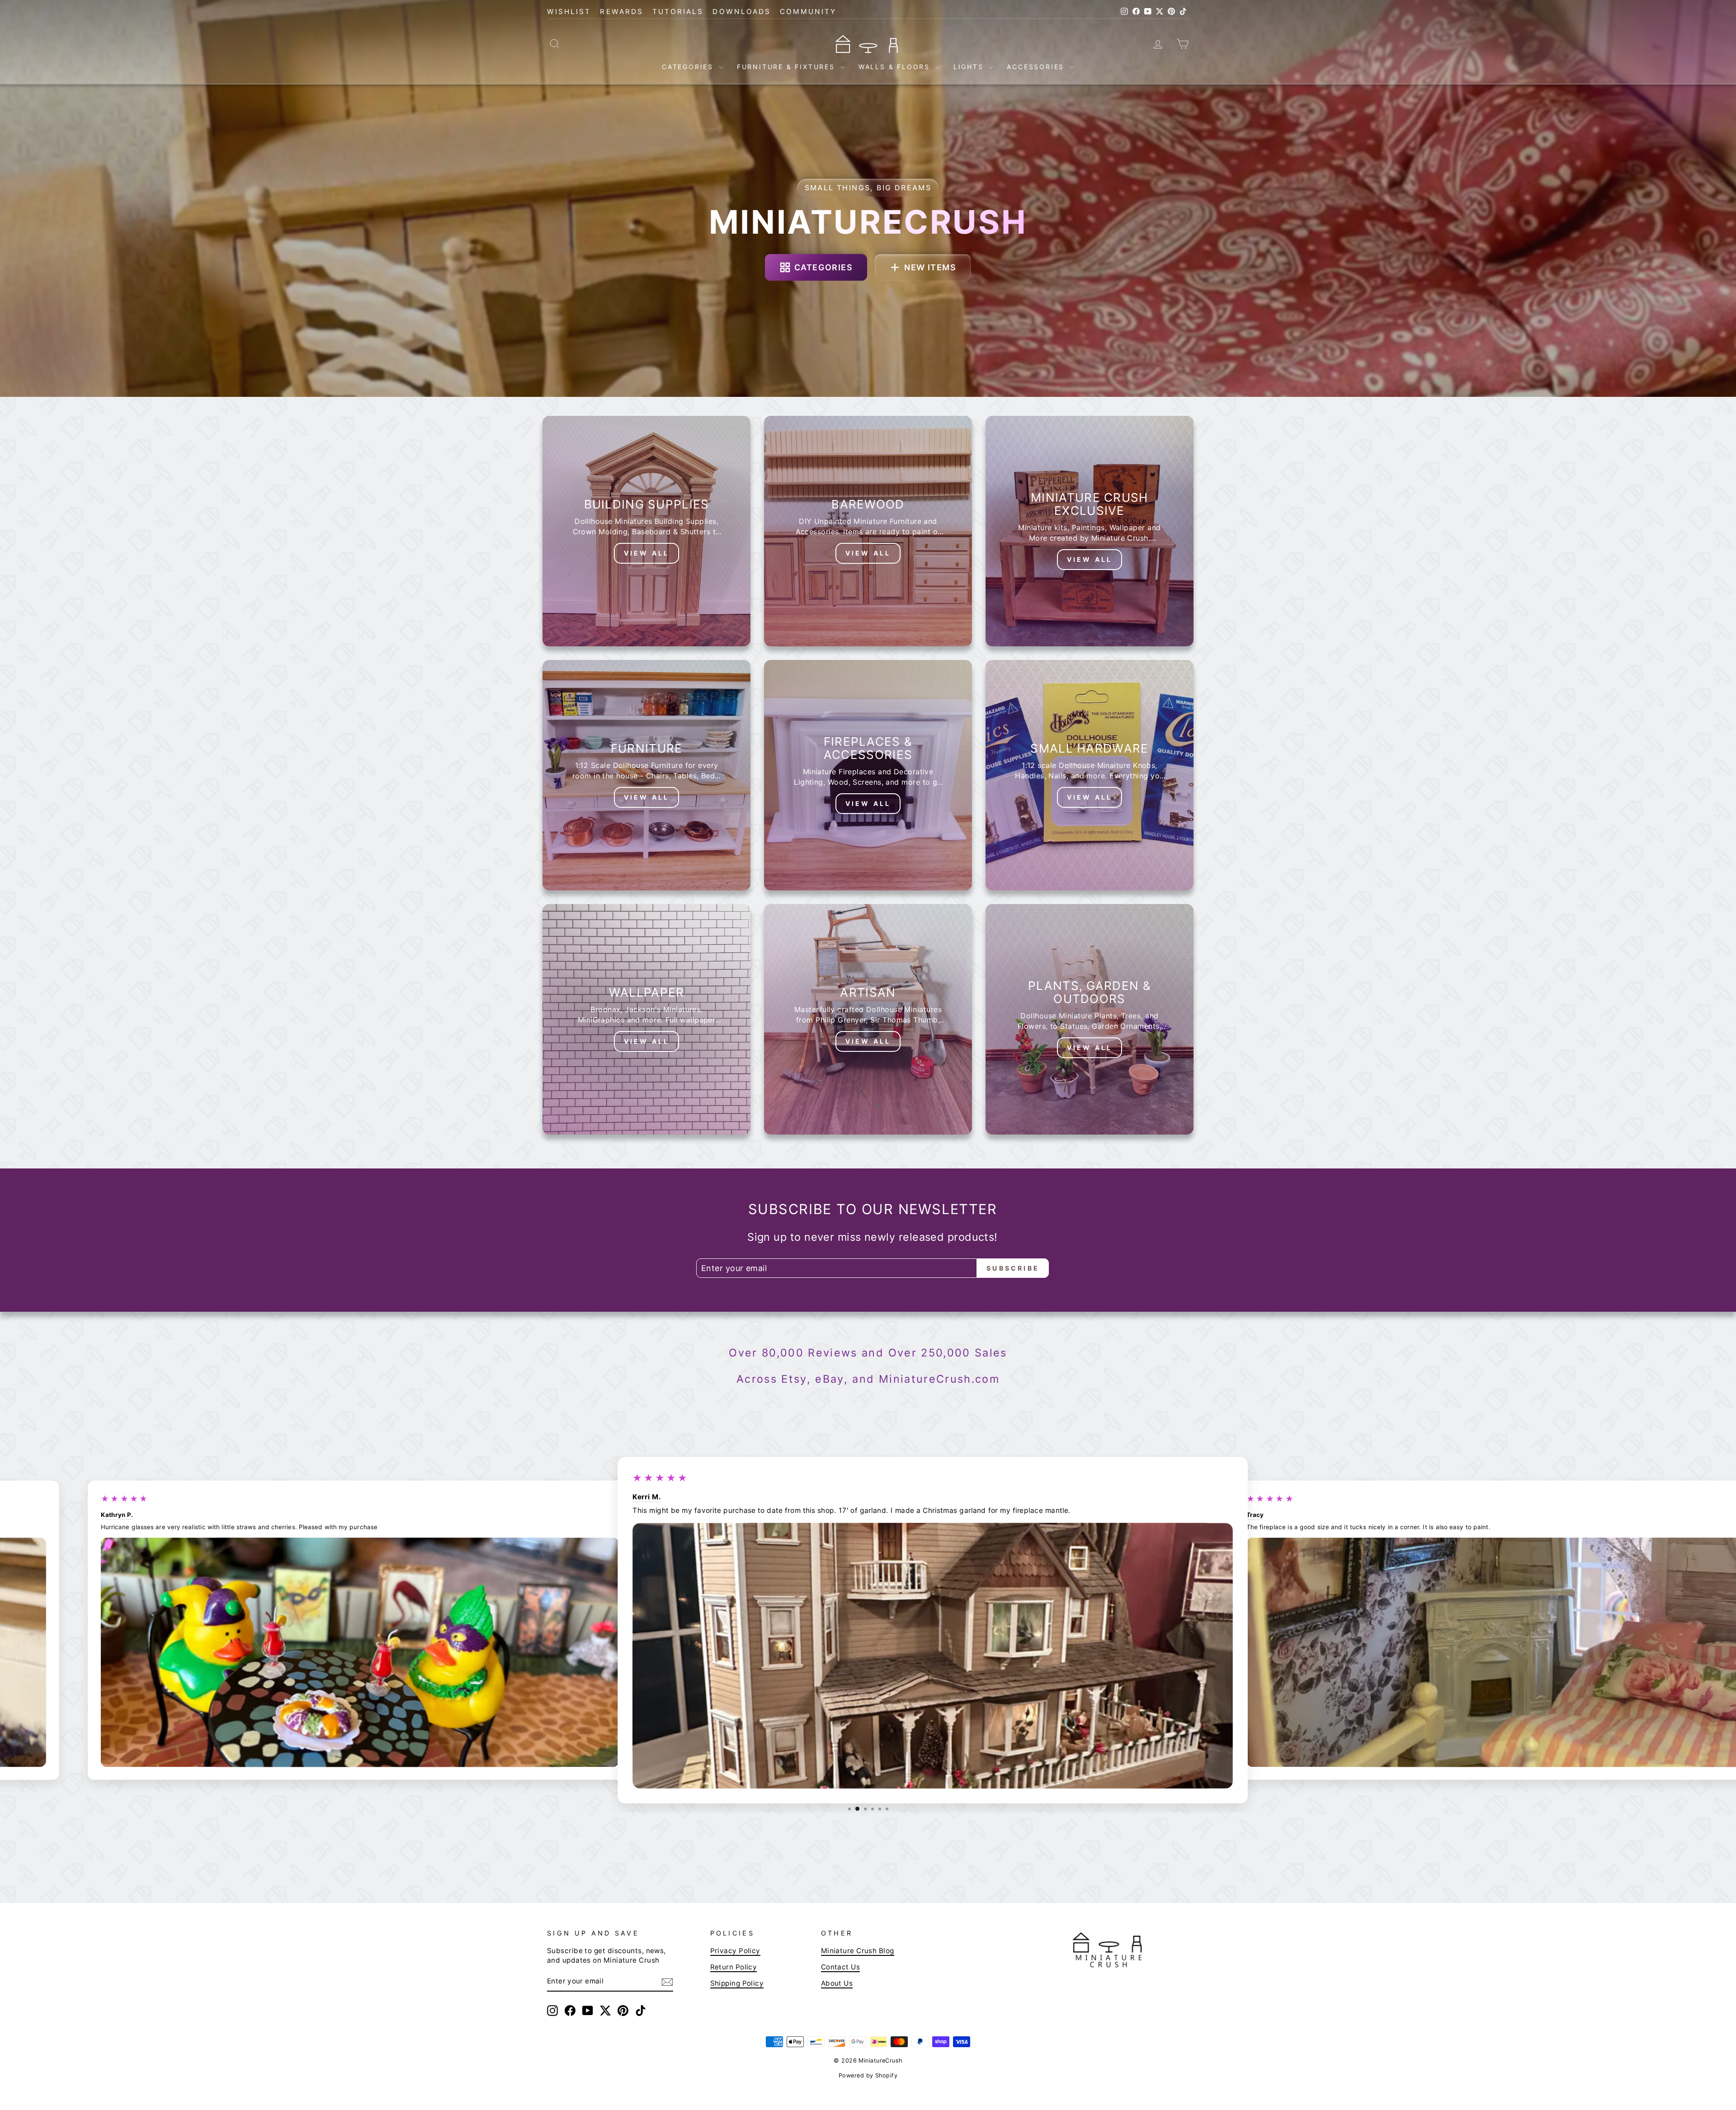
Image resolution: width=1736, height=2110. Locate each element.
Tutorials (678, 12)
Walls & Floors (896, 67)
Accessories (1037, 67)
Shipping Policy (737, 1983)
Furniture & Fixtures (788, 67)
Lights (970, 67)
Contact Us (841, 1967)
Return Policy (734, 1967)
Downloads (742, 12)
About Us (837, 1983)
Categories (689, 67)
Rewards (621, 12)
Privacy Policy (735, 1951)
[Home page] (868, 43)
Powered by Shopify (868, 2075)
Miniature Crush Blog (858, 1951)
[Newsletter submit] (667, 1982)
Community (808, 12)
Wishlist (569, 12)
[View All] (646, 531)
